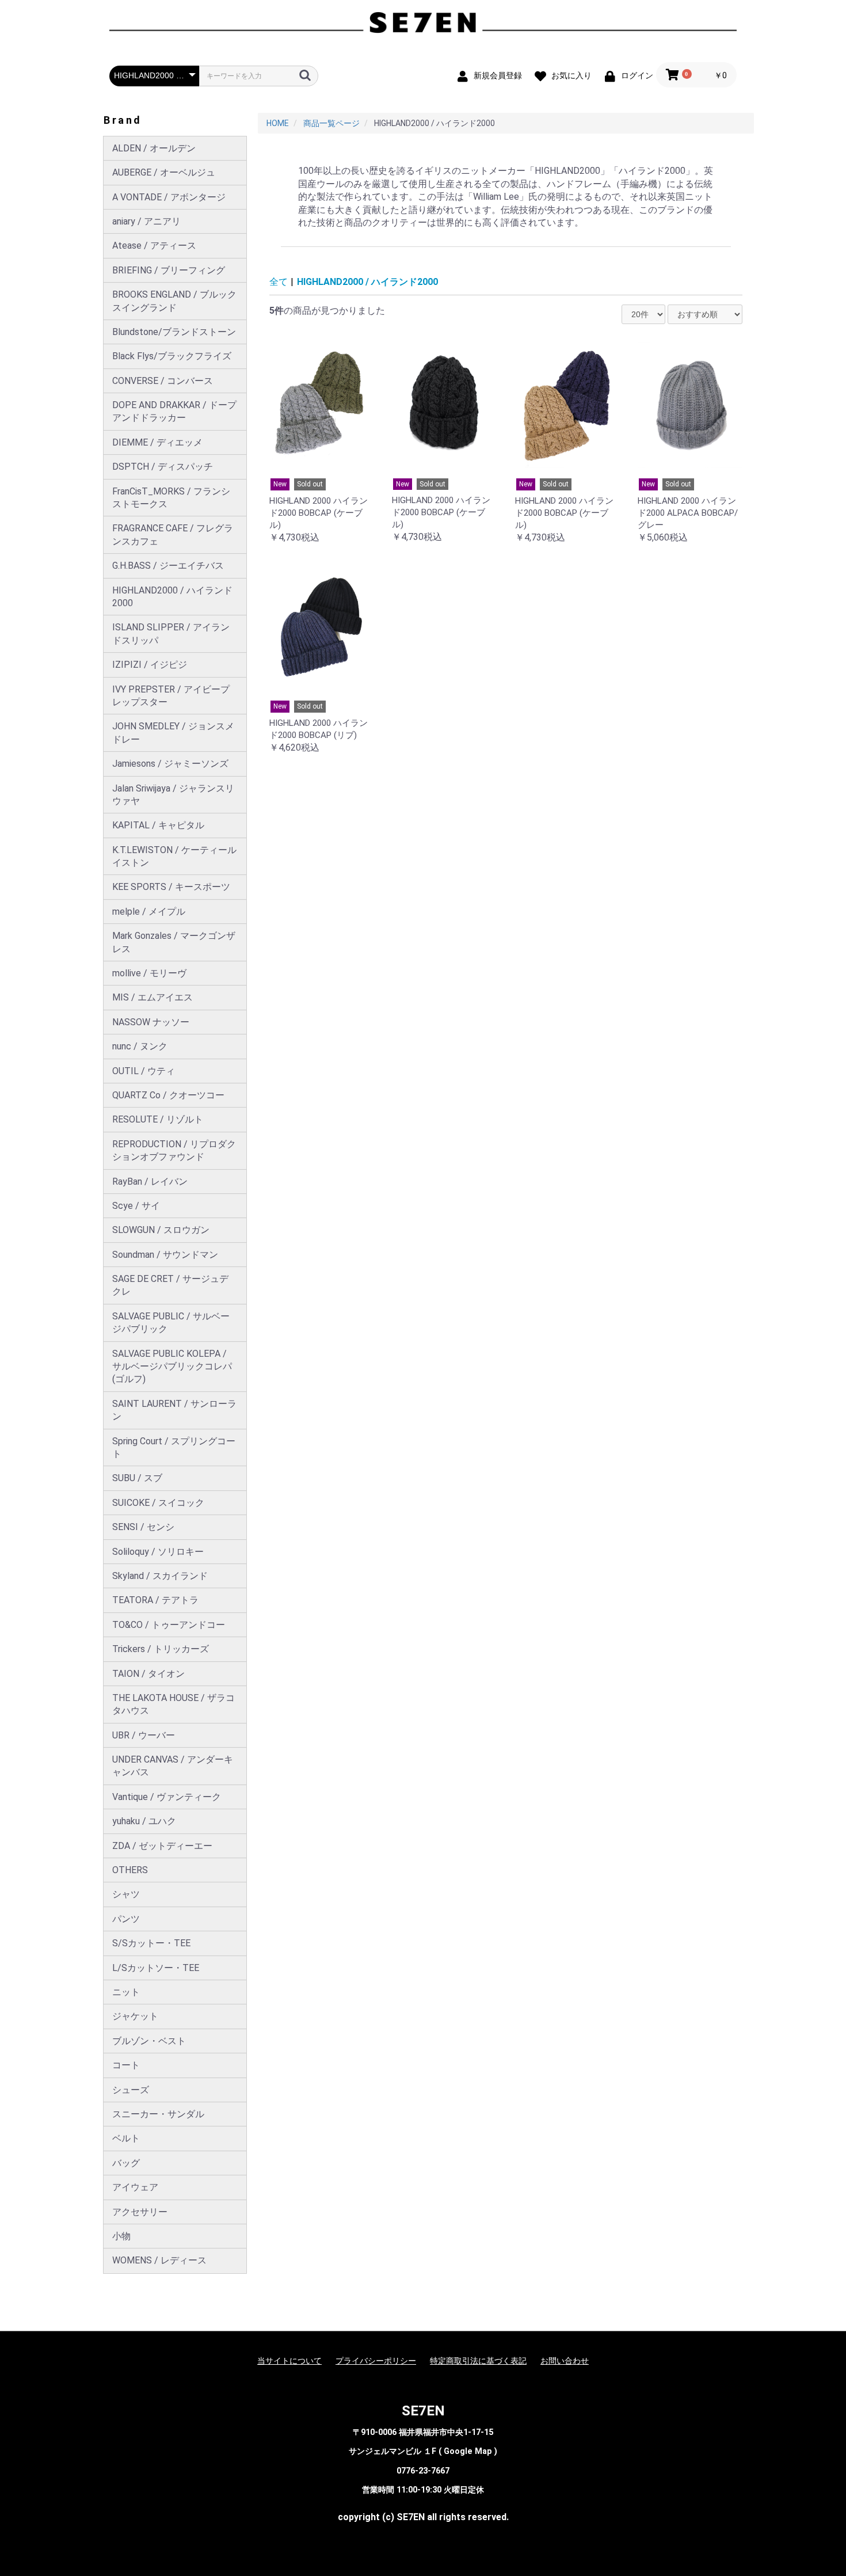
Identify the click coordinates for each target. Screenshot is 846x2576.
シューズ (131, 2090)
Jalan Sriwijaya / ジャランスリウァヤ (173, 795)
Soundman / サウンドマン (165, 1255)
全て (279, 282)
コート (126, 2065)
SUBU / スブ (137, 1478)
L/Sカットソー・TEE (156, 1968)
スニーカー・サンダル (158, 2114)
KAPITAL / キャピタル (158, 825)
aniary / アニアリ (146, 221)
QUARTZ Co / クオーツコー (168, 1095)
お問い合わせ (565, 2361)
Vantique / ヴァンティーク (167, 1797)
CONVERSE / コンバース (163, 381)
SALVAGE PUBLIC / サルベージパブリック (171, 1323)
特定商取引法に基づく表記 (478, 2361)
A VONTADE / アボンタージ (169, 197)
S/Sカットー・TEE (151, 1943)
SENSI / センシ (143, 1527)
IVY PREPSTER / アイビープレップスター (171, 696)
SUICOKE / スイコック (158, 1503)
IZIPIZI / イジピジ (150, 665)
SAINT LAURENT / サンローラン (174, 1410)
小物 (121, 2236)
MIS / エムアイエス (153, 997)
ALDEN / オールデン (154, 148)
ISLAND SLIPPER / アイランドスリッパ (171, 633)
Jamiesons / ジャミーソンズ (170, 764)
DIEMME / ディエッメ (157, 442)
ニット (126, 1992)
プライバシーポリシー (376, 2361)
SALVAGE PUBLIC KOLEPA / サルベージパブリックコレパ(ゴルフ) (172, 1367)
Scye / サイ (136, 1206)
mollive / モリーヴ (149, 973)
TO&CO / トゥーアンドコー (169, 1625)
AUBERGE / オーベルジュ (164, 172)
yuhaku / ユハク (144, 1821)
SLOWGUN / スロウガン (161, 1230)
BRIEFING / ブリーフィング (169, 270)
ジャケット (135, 2016)
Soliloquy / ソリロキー (158, 1552)
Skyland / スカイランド (160, 1576)
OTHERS (130, 1870)
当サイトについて (289, 2361)
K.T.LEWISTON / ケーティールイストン (174, 856)
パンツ (126, 1919)
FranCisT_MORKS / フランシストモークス (171, 498)
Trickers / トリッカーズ (161, 1649)
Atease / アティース (154, 246)
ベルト (126, 2138)
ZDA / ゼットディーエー (162, 1846)
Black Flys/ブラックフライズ (172, 356)
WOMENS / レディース (159, 2260)
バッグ (126, 2163)
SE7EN (423, 2411)
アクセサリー (140, 2212)
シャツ (126, 1894)
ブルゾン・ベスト (149, 2041)
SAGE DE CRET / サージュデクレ (170, 1285)
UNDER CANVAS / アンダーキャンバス (173, 1766)
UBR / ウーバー (144, 1735)
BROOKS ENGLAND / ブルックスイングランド (174, 301)
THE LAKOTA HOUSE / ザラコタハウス (174, 1704)
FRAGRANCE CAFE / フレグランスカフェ (173, 534)
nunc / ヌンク (140, 1046)
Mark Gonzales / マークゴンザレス (174, 942)
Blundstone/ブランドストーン (174, 332)
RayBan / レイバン (150, 1182)
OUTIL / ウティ (144, 1071)
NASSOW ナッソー (151, 1022)
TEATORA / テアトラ (155, 1600)
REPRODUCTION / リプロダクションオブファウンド (174, 1150)
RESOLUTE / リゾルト (158, 1119)
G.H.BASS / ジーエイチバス (168, 566)
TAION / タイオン (148, 1674)
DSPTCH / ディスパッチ (163, 467)
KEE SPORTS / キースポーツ (171, 887)
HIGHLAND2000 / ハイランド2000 (172, 597)
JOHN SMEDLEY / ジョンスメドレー (173, 733)
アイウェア (135, 2187)
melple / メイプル (149, 912)
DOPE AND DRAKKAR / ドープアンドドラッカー (174, 411)
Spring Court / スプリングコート (174, 1447)
